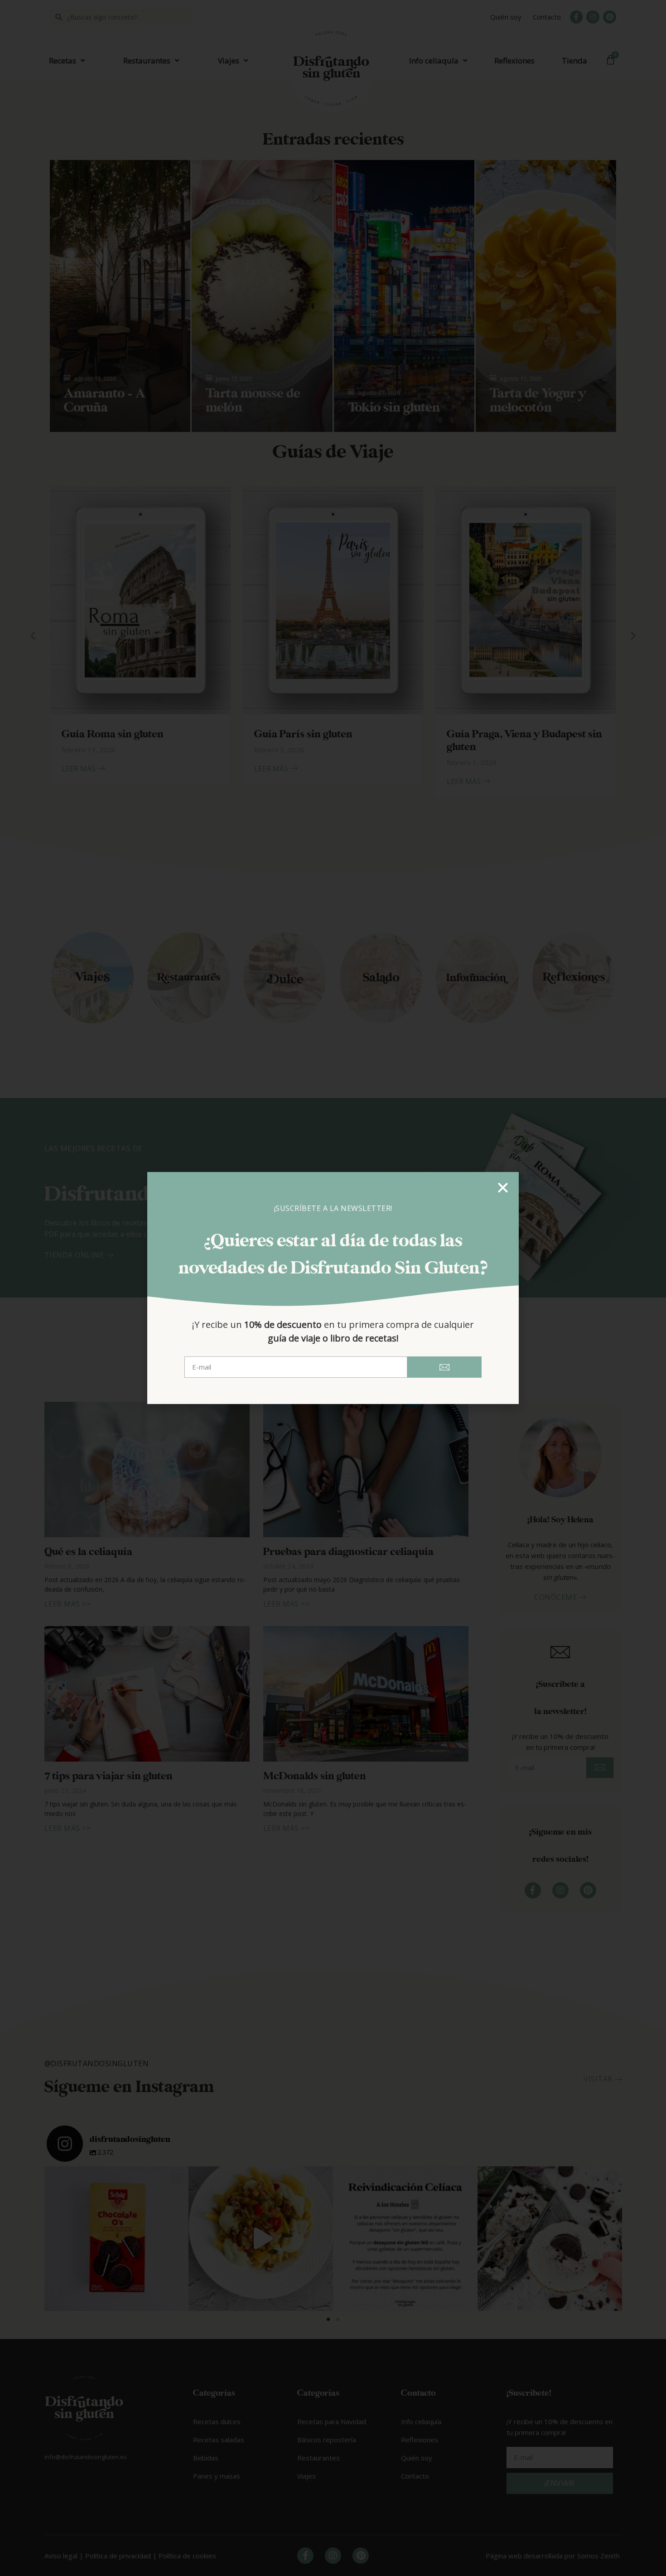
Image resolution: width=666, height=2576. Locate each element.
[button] (503, 1188)
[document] (333, 1288)
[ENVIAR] (444, 1367)
